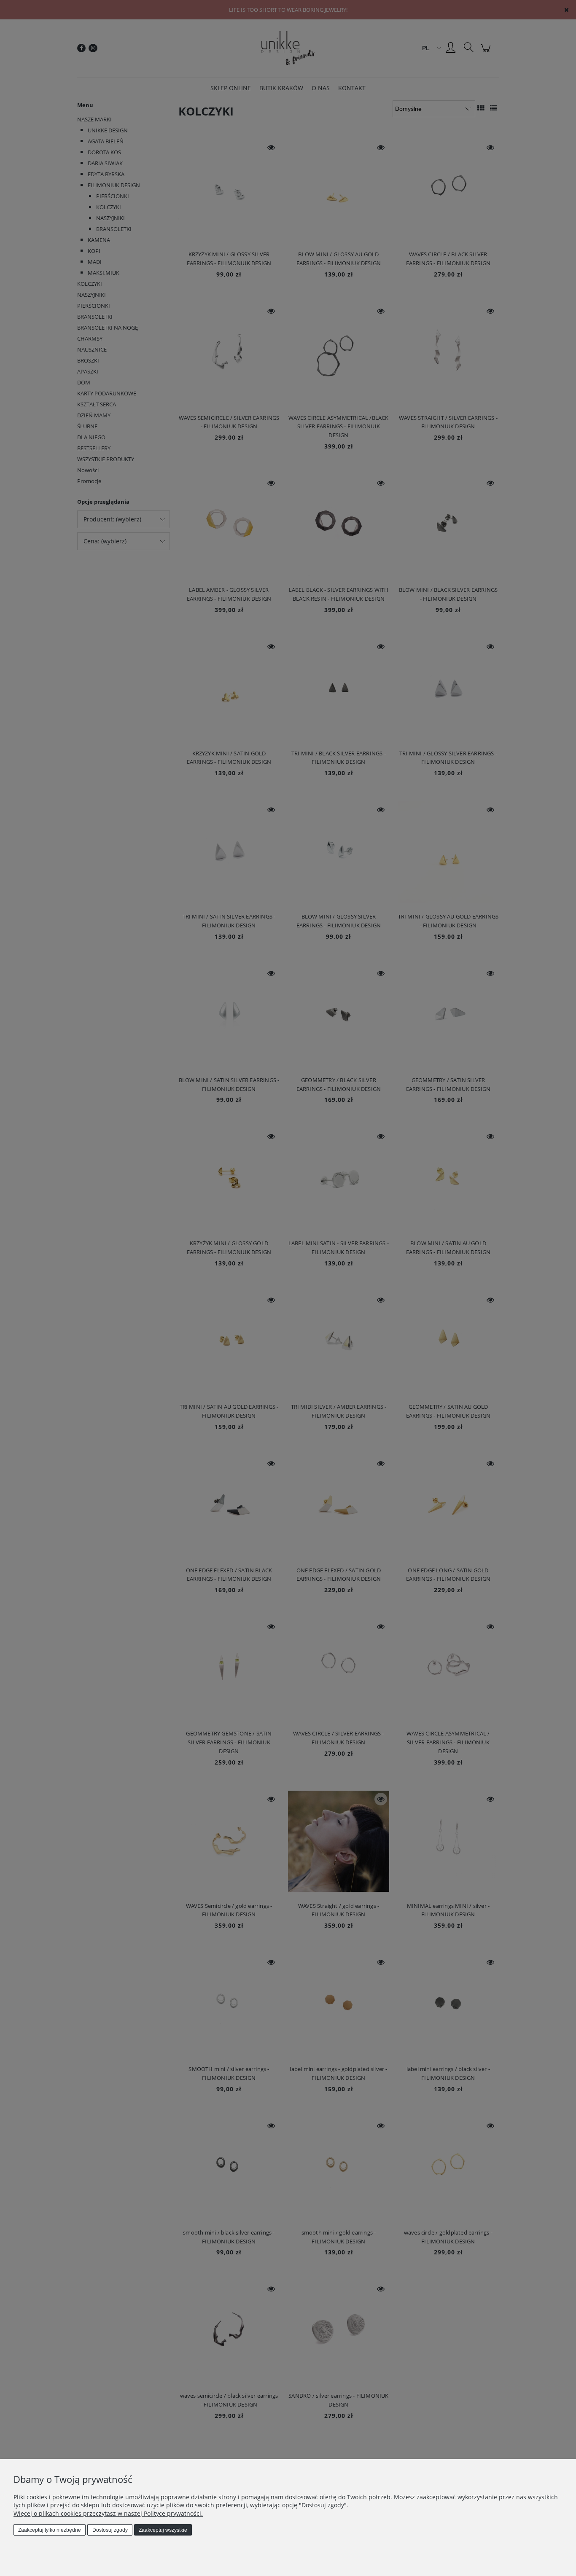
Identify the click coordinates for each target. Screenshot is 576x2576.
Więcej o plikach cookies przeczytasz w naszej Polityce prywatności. (108, 2513)
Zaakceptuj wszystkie (163, 2530)
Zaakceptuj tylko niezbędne (50, 2530)
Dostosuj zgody (110, 2530)
